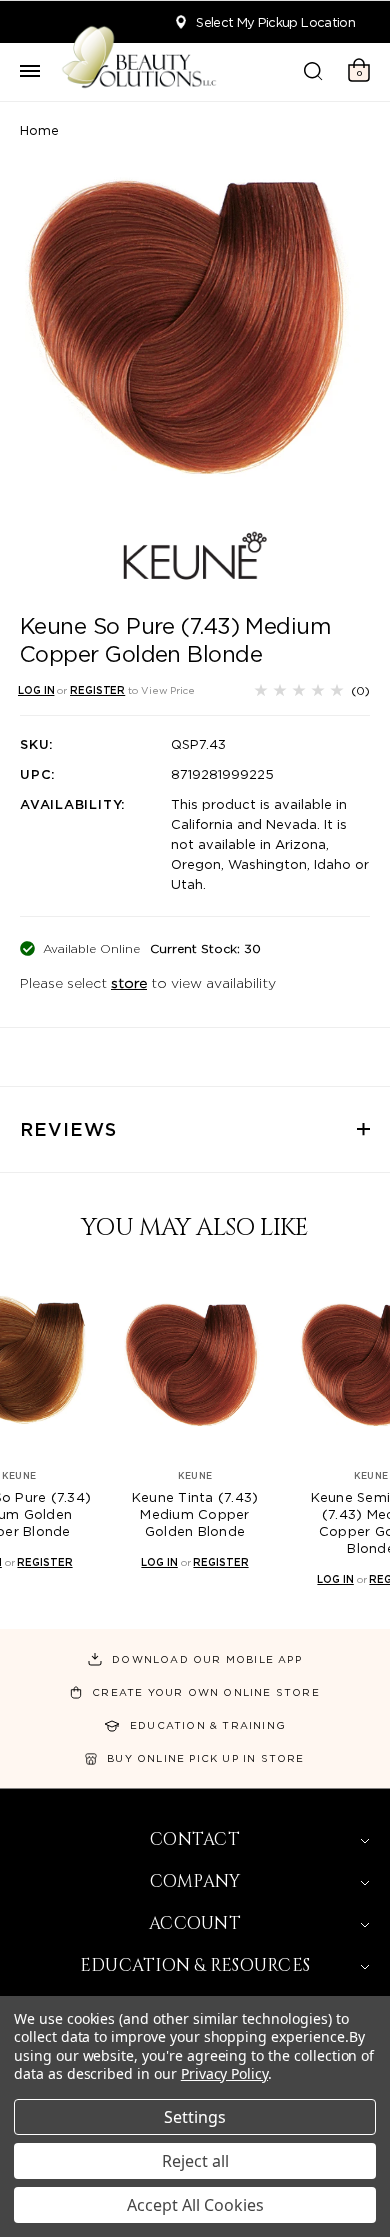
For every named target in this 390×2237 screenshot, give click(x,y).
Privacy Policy (224, 2073)
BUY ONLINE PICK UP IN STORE (205, 1758)
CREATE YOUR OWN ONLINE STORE (206, 1692)
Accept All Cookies (195, 2205)
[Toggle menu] (30, 72)
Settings (195, 2117)
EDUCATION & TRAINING (208, 1725)
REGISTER (97, 690)
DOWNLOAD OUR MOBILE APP (207, 1659)
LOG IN (36, 690)
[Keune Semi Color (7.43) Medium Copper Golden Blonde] (236, 1364)
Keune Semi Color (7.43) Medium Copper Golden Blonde (235, 1523)
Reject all (195, 2161)
